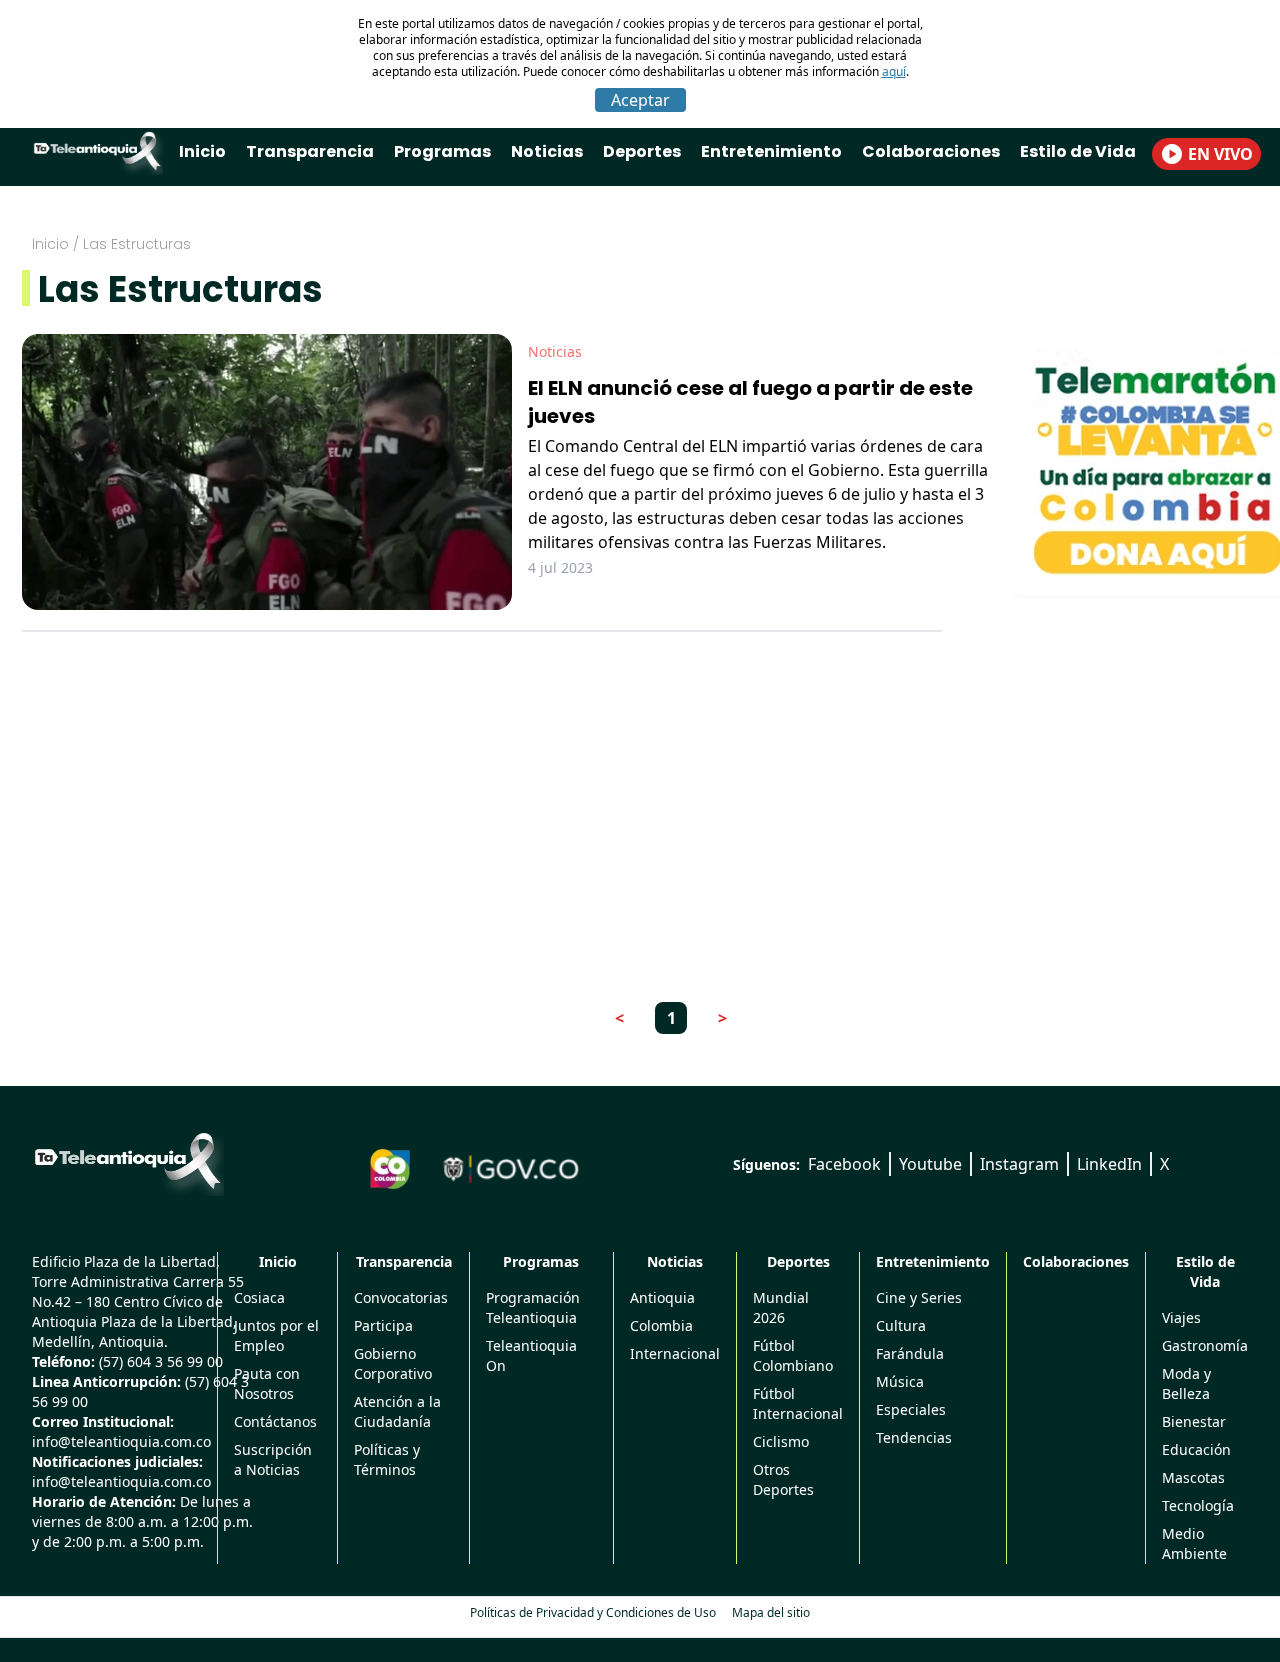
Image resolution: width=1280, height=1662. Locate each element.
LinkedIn (1109, 1164)
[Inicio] (128, 1161)
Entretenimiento (771, 151)
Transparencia (310, 151)
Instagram (1019, 1164)
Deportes (642, 151)
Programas (442, 151)
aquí (894, 71)
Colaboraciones (931, 151)
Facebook (844, 1164)
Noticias (547, 151)
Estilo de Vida (1078, 151)
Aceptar (640, 100)
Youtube (930, 1164)
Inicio (202, 151)
